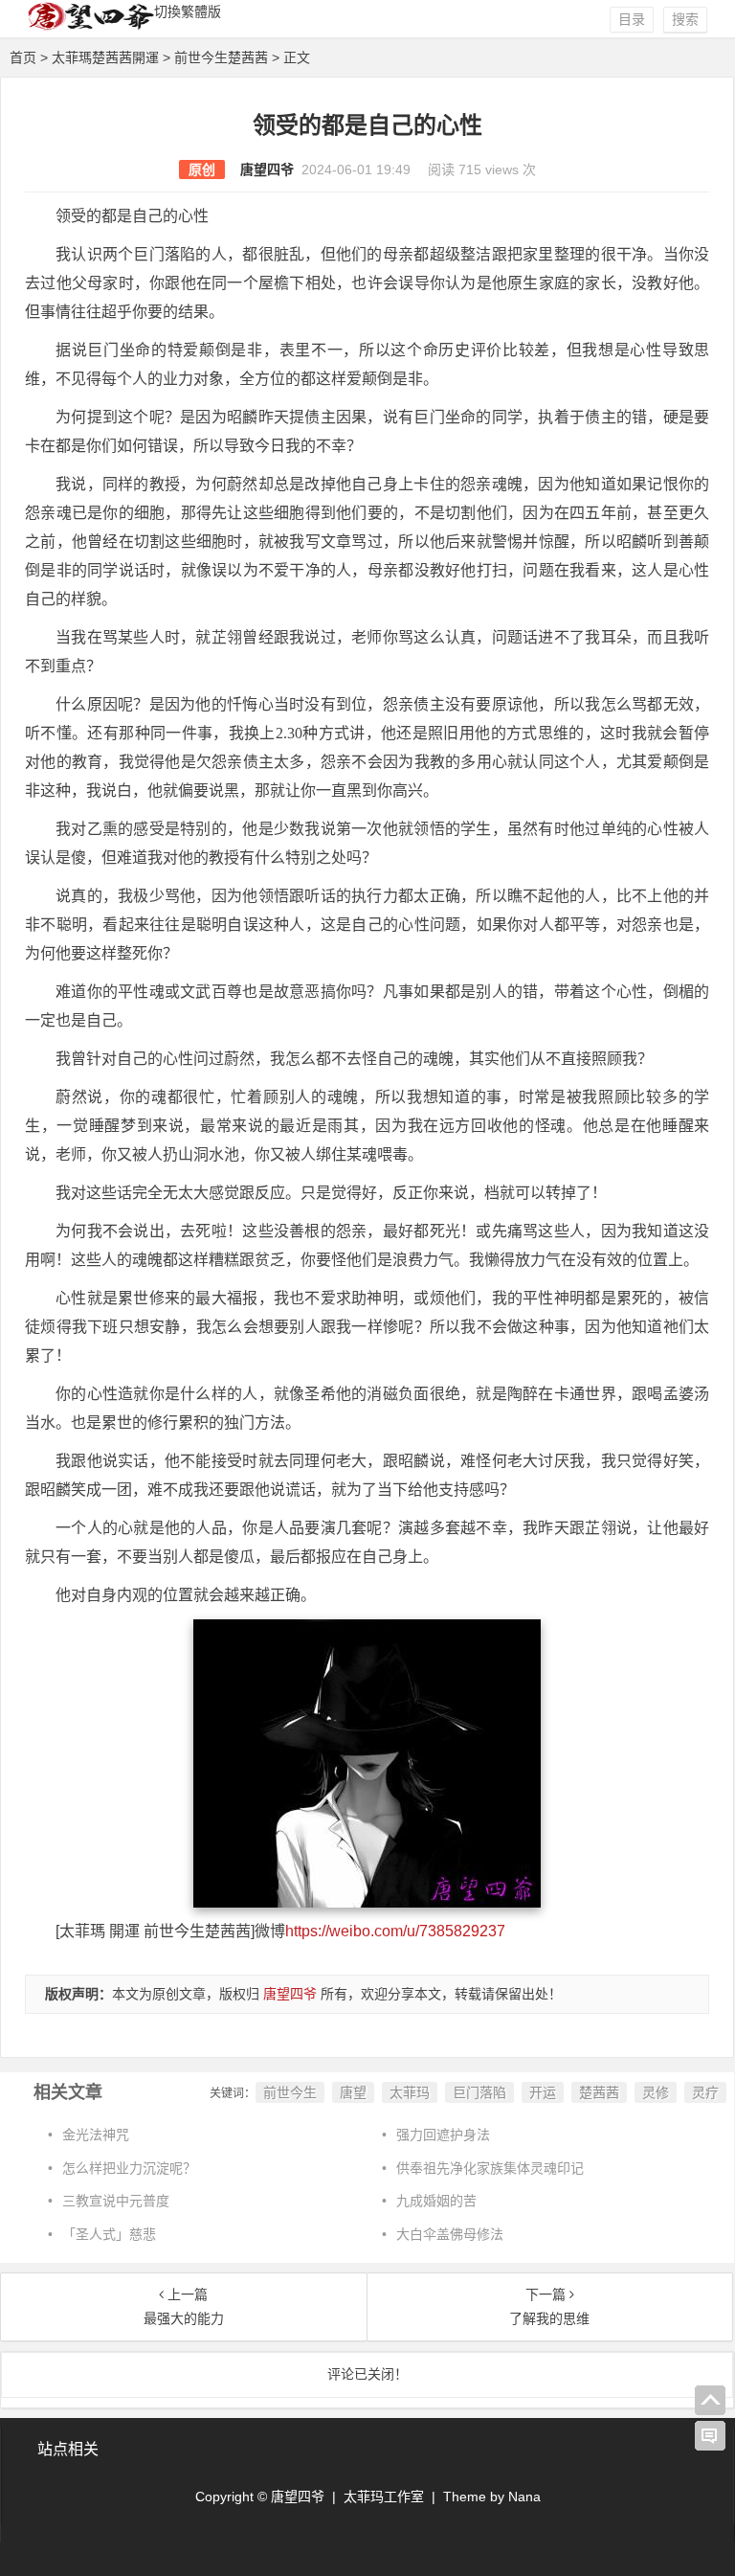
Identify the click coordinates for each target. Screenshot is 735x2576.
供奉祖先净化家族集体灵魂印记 (490, 2168)
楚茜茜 (599, 2092)
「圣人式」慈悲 (109, 2234)
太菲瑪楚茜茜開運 (105, 57)
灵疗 (705, 2092)
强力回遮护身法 (443, 2135)
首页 (23, 57)
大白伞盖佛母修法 (450, 2234)
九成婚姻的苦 (436, 2201)
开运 (543, 2092)
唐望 (353, 2092)
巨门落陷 (479, 2092)
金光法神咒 (96, 2135)
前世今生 (290, 2092)
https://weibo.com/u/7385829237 (395, 1931)
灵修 (656, 2092)
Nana (524, 2497)
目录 (632, 19)
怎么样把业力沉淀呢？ (129, 2168)
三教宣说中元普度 (116, 2201)
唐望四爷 (267, 169)
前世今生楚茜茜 (221, 57)
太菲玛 (410, 2092)
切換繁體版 (188, 11)
